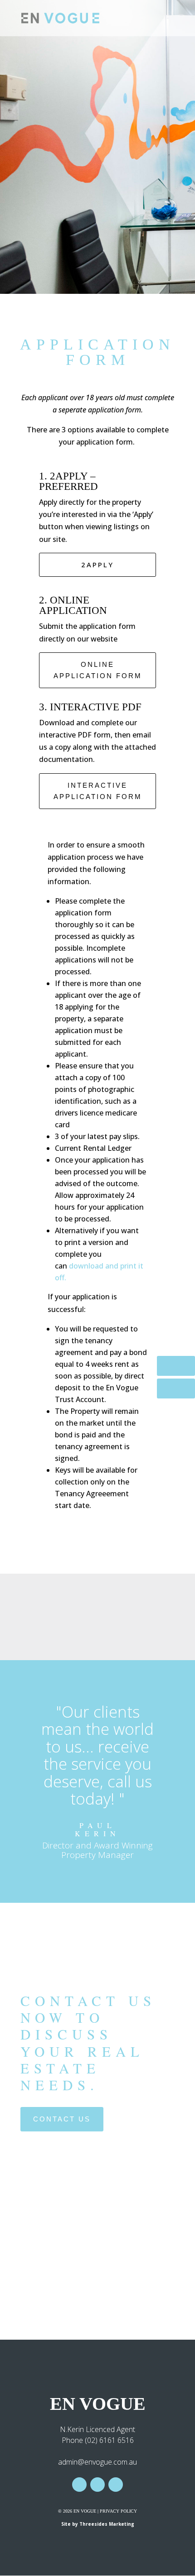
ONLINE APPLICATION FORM (98, 670)
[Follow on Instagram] (97, 2485)
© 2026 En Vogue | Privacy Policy (97, 2511)
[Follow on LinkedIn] (116, 2485)
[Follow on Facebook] (79, 2485)
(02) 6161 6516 (109, 2440)
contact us (62, 2119)
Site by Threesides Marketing (98, 2524)
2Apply (97, 565)
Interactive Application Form (98, 791)
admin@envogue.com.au (97, 2462)
